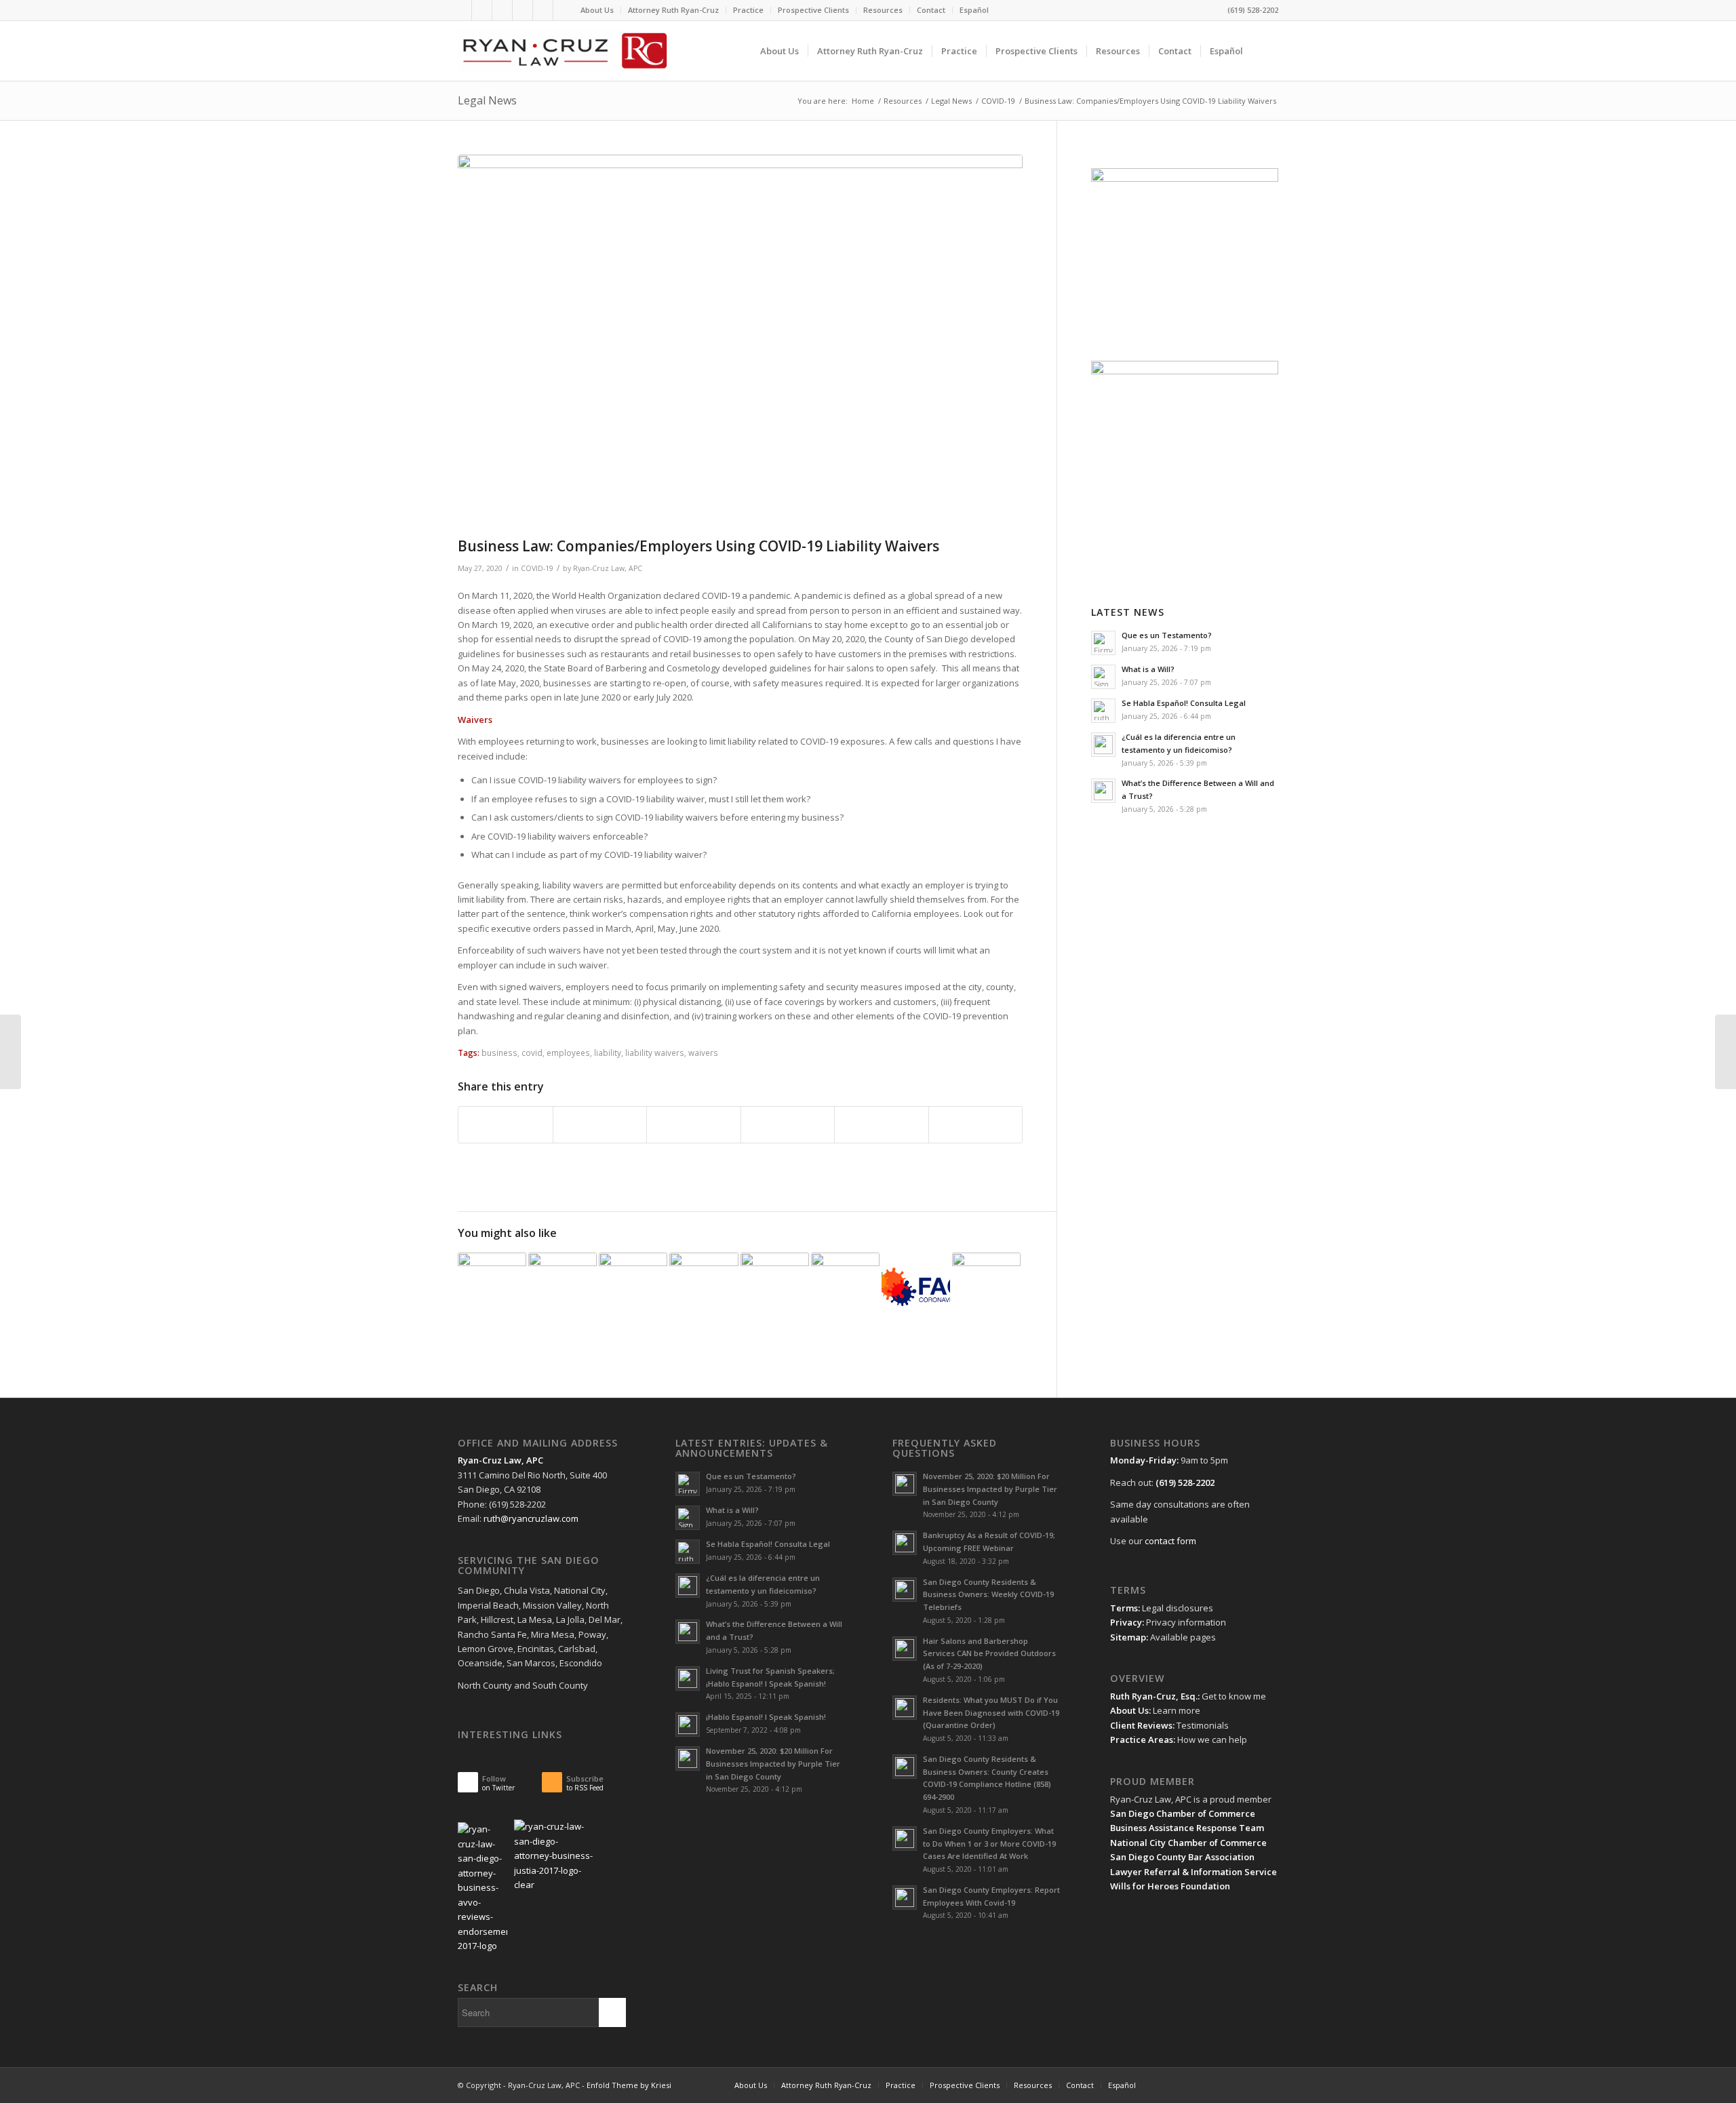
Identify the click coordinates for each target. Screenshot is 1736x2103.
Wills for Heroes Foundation (1170, 1886)
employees (568, 1053)
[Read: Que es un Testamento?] (1103, 643)
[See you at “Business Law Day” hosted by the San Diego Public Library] (845, 1287)
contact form (1170, 1541)
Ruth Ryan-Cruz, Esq (1153, 1696)
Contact (931, 10)
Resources (883, 10)
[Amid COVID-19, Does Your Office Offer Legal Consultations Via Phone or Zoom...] (11, 1052)
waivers (703, 1053)
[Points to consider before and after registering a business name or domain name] (775, 1287)
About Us (597, 10)
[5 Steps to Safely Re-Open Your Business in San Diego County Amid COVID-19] (986, 1287)
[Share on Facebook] (506, 1124)
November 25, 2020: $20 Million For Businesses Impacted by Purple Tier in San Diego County (773, 1764)
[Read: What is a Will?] (1103, 677)
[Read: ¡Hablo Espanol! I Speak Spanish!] (688, 1725)
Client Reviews (1141, 1725)
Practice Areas (1142, 1740)
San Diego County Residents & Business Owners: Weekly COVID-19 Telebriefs (988, 1595)
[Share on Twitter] (600, 1124)
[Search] (1265, 51)
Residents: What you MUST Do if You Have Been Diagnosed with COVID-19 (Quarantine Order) (991, 1713)
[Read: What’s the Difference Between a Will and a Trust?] (1103, 791)
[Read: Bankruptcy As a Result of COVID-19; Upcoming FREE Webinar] (905, 1543)
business (499, 1053)
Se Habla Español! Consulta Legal (1184, 703)
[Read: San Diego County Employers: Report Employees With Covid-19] (905, 1898)
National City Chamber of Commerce (1188, 1843)
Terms (1124, 1608)
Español (974, 10)
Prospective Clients (813, 10)
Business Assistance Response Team (1187, 1828)
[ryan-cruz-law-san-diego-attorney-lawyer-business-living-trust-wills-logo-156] (564, 51)
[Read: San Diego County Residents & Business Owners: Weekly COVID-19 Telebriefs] (905, 1590)
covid (532, 1053)
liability (608, 1053)
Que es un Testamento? (1167, 635)
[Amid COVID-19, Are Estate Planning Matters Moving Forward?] (916, 1287)
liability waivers (655, 1053)
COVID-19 (537, 568)
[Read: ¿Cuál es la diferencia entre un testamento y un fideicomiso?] (1103, 745)
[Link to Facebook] (543, 10)
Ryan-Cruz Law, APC (608, 568)
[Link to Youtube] (502, 10)
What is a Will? (1148, 669)
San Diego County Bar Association (1182, 1857)
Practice (748, 10)
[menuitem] (597, 10)
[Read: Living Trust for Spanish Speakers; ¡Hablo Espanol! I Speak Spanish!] (688, 1678)
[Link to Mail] (522, 10)
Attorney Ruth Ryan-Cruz (673, 10)
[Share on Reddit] (882, 1124)
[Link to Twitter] (461, 10)
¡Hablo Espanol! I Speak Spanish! (766, 1717)
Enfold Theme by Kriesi (629, 2085)
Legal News (487, 100)
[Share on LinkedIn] (788, 1124)
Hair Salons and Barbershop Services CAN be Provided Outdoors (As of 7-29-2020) (989, 1654)
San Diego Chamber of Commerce (1183, 1813)
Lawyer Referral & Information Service (1193, 1872)
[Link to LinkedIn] (482, 10)
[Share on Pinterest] (694, 1124)
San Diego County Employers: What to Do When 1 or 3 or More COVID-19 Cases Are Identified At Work (989, 1844)
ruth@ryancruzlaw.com (531, 1518)
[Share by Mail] (976, 1124)
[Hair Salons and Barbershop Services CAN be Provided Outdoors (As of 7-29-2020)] (704, 1287)
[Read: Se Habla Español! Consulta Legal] (1103, 711)
